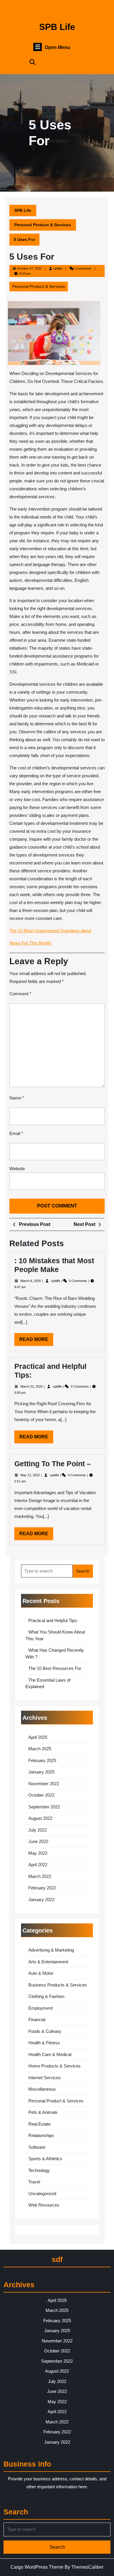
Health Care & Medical (50, 2054)
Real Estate (39, 2124)
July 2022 (38, 1830)
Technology (39, 2170)
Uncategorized (42, 2194)
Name (17, 1098)
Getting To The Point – (53, 1464)
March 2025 (40, 1749)
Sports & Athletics (45, 2159)
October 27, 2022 (29, 268)
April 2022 (38, 1865)
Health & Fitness (44, 2043)
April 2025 (38, 1737)
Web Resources (44, 2205)
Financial (37, 2020)
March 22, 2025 (32, 1386)
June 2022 (38, 1841)
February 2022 (42, 1888)
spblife (58, 268)
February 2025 (42, 1760)
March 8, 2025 (31, 1281)
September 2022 (44, 1807)
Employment (40, 2008)
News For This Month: (31, 943)
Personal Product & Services (43, 225)
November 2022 (44, 1784)
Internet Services (45, 2078)
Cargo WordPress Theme (37, 2567)
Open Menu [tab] (57, 48)
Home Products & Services (55, 2066)
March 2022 (40, 1876)
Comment (20, 994)
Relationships (41, 2135)
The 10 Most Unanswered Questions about (50, 931)
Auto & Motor (41, 1973)
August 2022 (40, 1818)
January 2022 (41, 1900)
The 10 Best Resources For (55, 1668)
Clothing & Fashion (46, 1996)
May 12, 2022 (31, 1475)
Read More (36, 1341)
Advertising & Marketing (51, 1950)
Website (17, 1169)
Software (37, 2147)
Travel (34, 2182)
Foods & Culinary (45, 2031)
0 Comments (78, 1281)
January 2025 (41, 1772)
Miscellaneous (42, 2089)
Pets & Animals (43, 2112)
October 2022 (41, 1795)
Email (16, 1133)
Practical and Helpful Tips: (53, 1620)
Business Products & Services (58, 1985)
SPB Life (57, 27)
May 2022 (38, 1853)
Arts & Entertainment (48, 1962)
